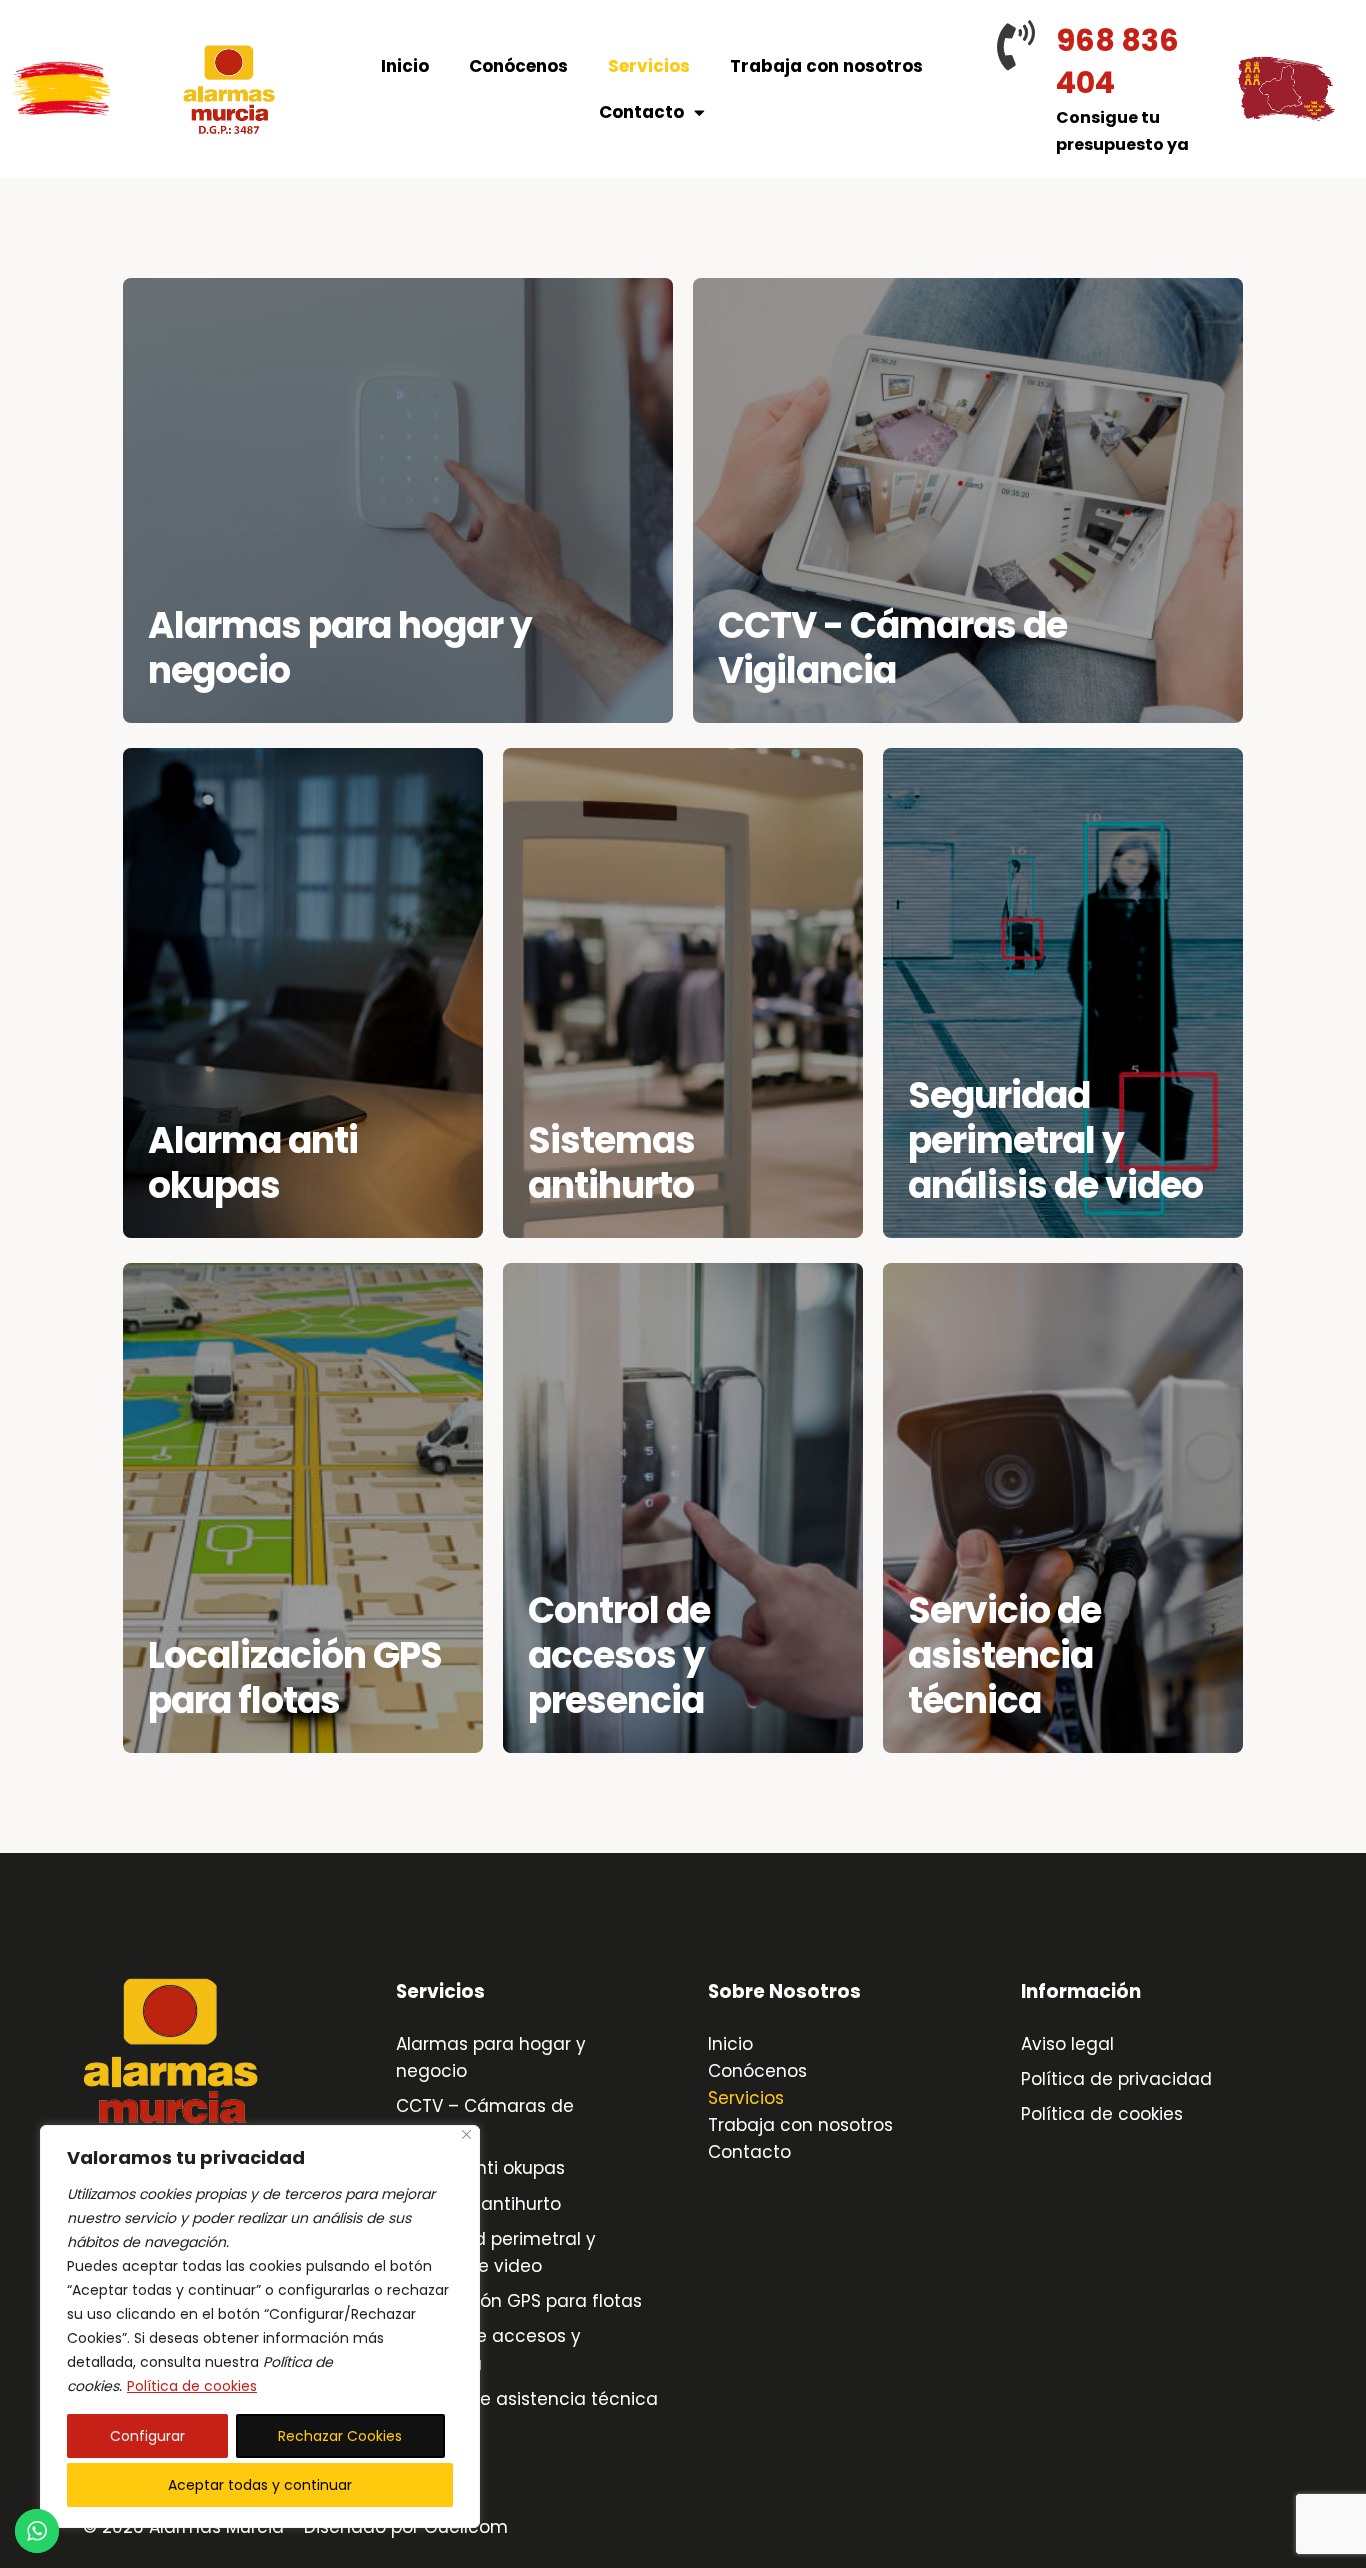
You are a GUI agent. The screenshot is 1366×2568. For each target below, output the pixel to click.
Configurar (147, 2436)
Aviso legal (1067, 2044)
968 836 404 (1117, 61)
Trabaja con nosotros (826, 66)
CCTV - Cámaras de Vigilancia (892, 648)
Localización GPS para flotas (295, 1678)
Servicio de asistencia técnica (1004, 1655)
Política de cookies (192, 2386)
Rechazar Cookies (340, 2436)
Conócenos (518, 66)
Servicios (649, 66)
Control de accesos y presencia (619, 1655)
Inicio (405, 66)
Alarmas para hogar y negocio (340, 648)
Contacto (641, 112)
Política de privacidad (1116, 2079)
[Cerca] (466, 2134)
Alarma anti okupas (253, 1163)
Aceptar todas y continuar (260, 2485)
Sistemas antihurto (611, 1163)
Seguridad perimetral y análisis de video (1055, 1140)
